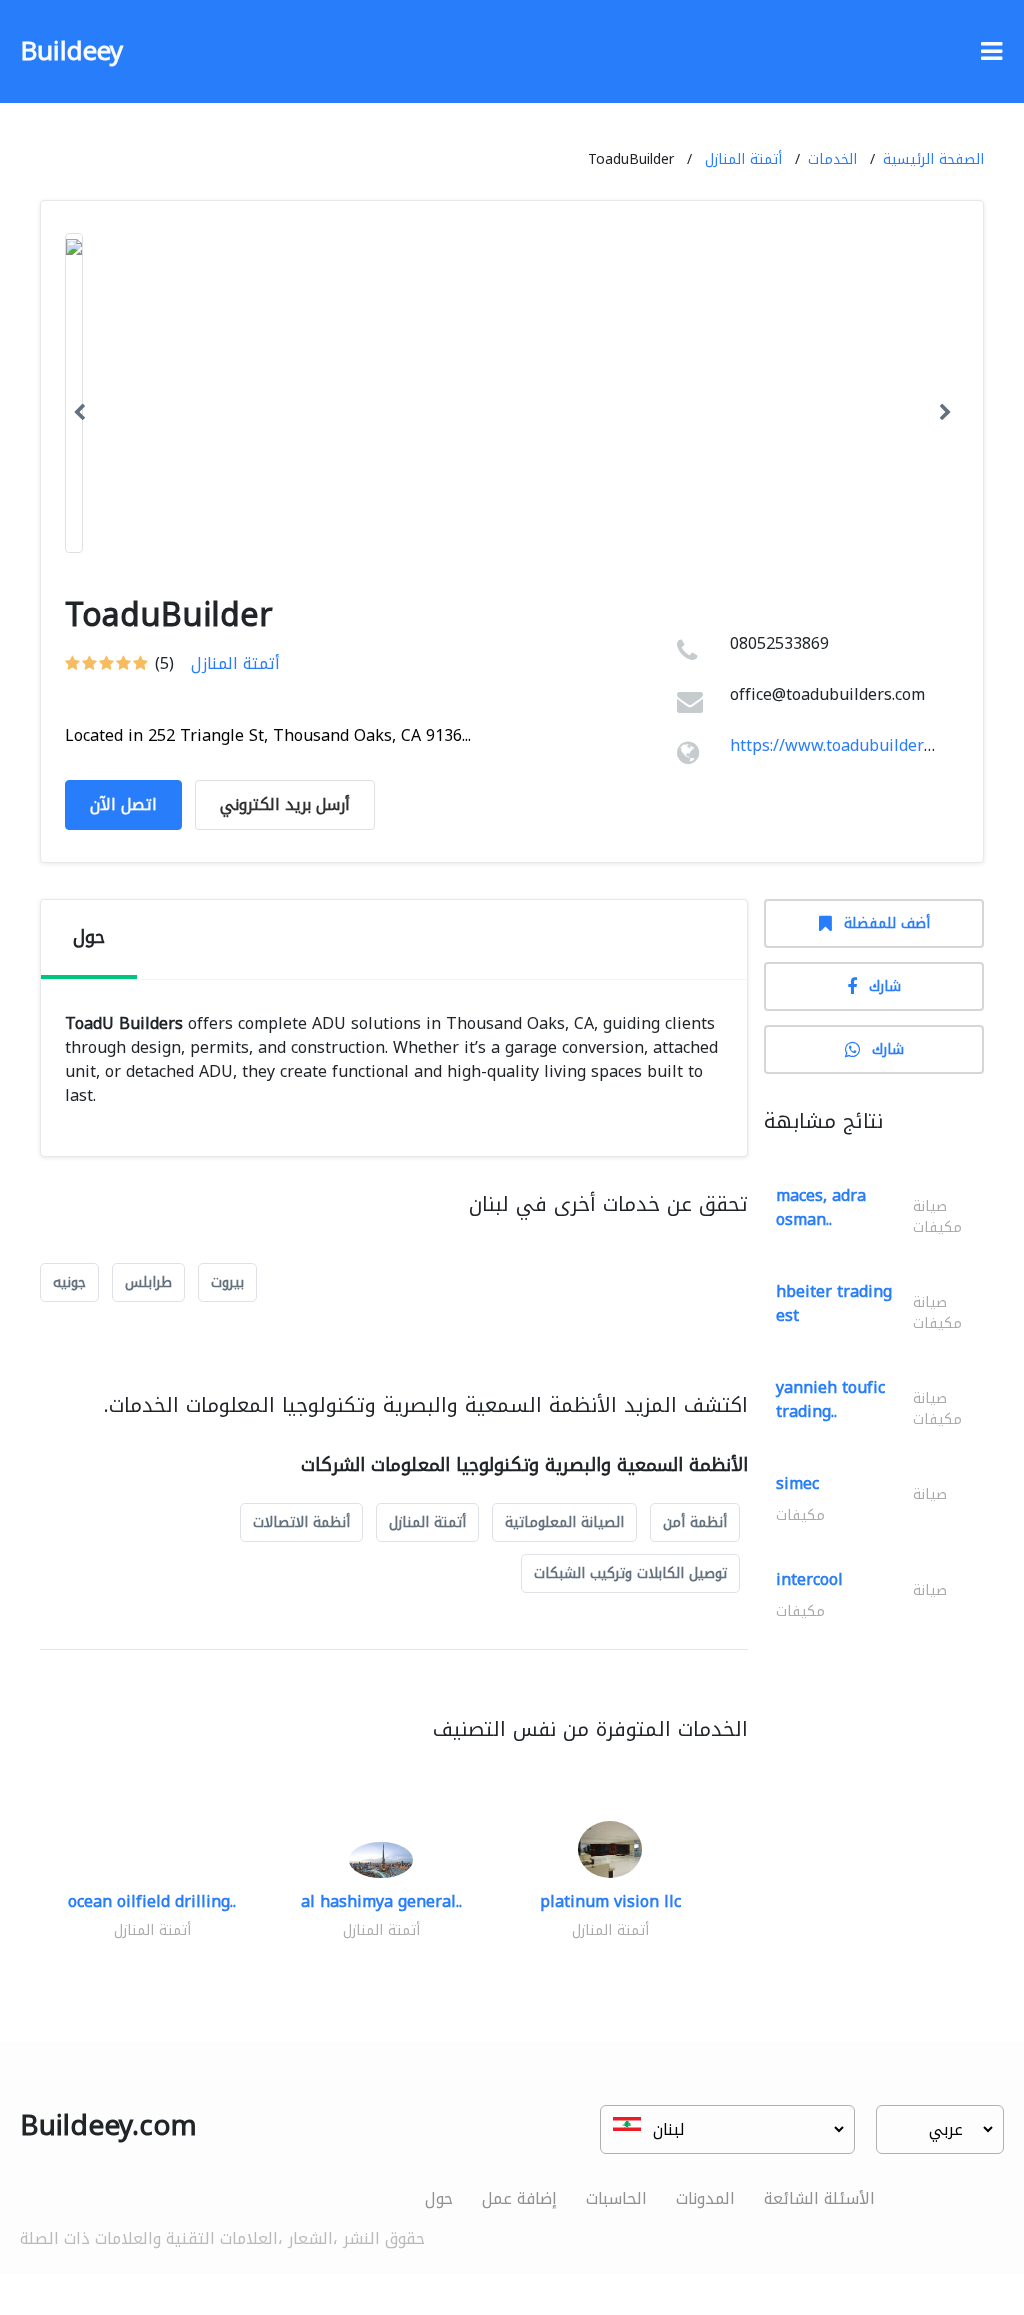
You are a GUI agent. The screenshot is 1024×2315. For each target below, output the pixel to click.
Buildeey (71, 51)
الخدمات (832, 159)
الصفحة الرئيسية (933, 159)
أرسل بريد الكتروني (285, 804)
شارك (885, 986)
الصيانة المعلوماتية (564, 1522)
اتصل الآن (123, 804)
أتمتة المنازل (743, 159)
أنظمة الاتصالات (301, 1522)
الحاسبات (616, 2198)
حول (439, 2198)
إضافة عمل (519, 2198)
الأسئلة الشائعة (819, 2198)
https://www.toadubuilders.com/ (850, 745)
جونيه (69, 1282)
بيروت (227, 1282)
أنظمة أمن (695, 1522)
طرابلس (148, 1282)
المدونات (705, 2198)
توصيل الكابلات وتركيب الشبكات (630, 1573)
